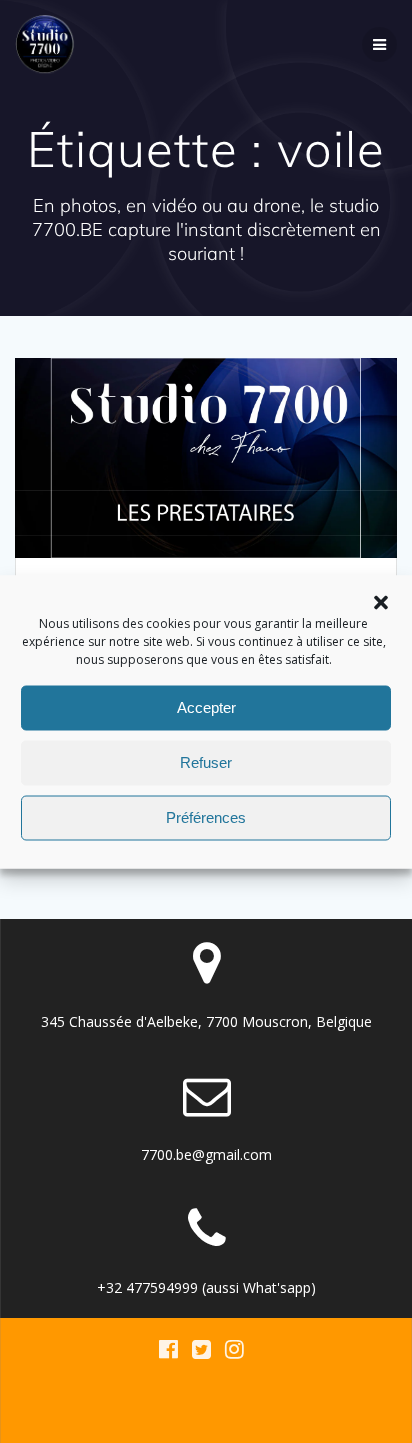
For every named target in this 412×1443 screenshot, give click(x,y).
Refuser (206, 762)
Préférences (206, 817)
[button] (381, 602)
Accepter (206, 707)
